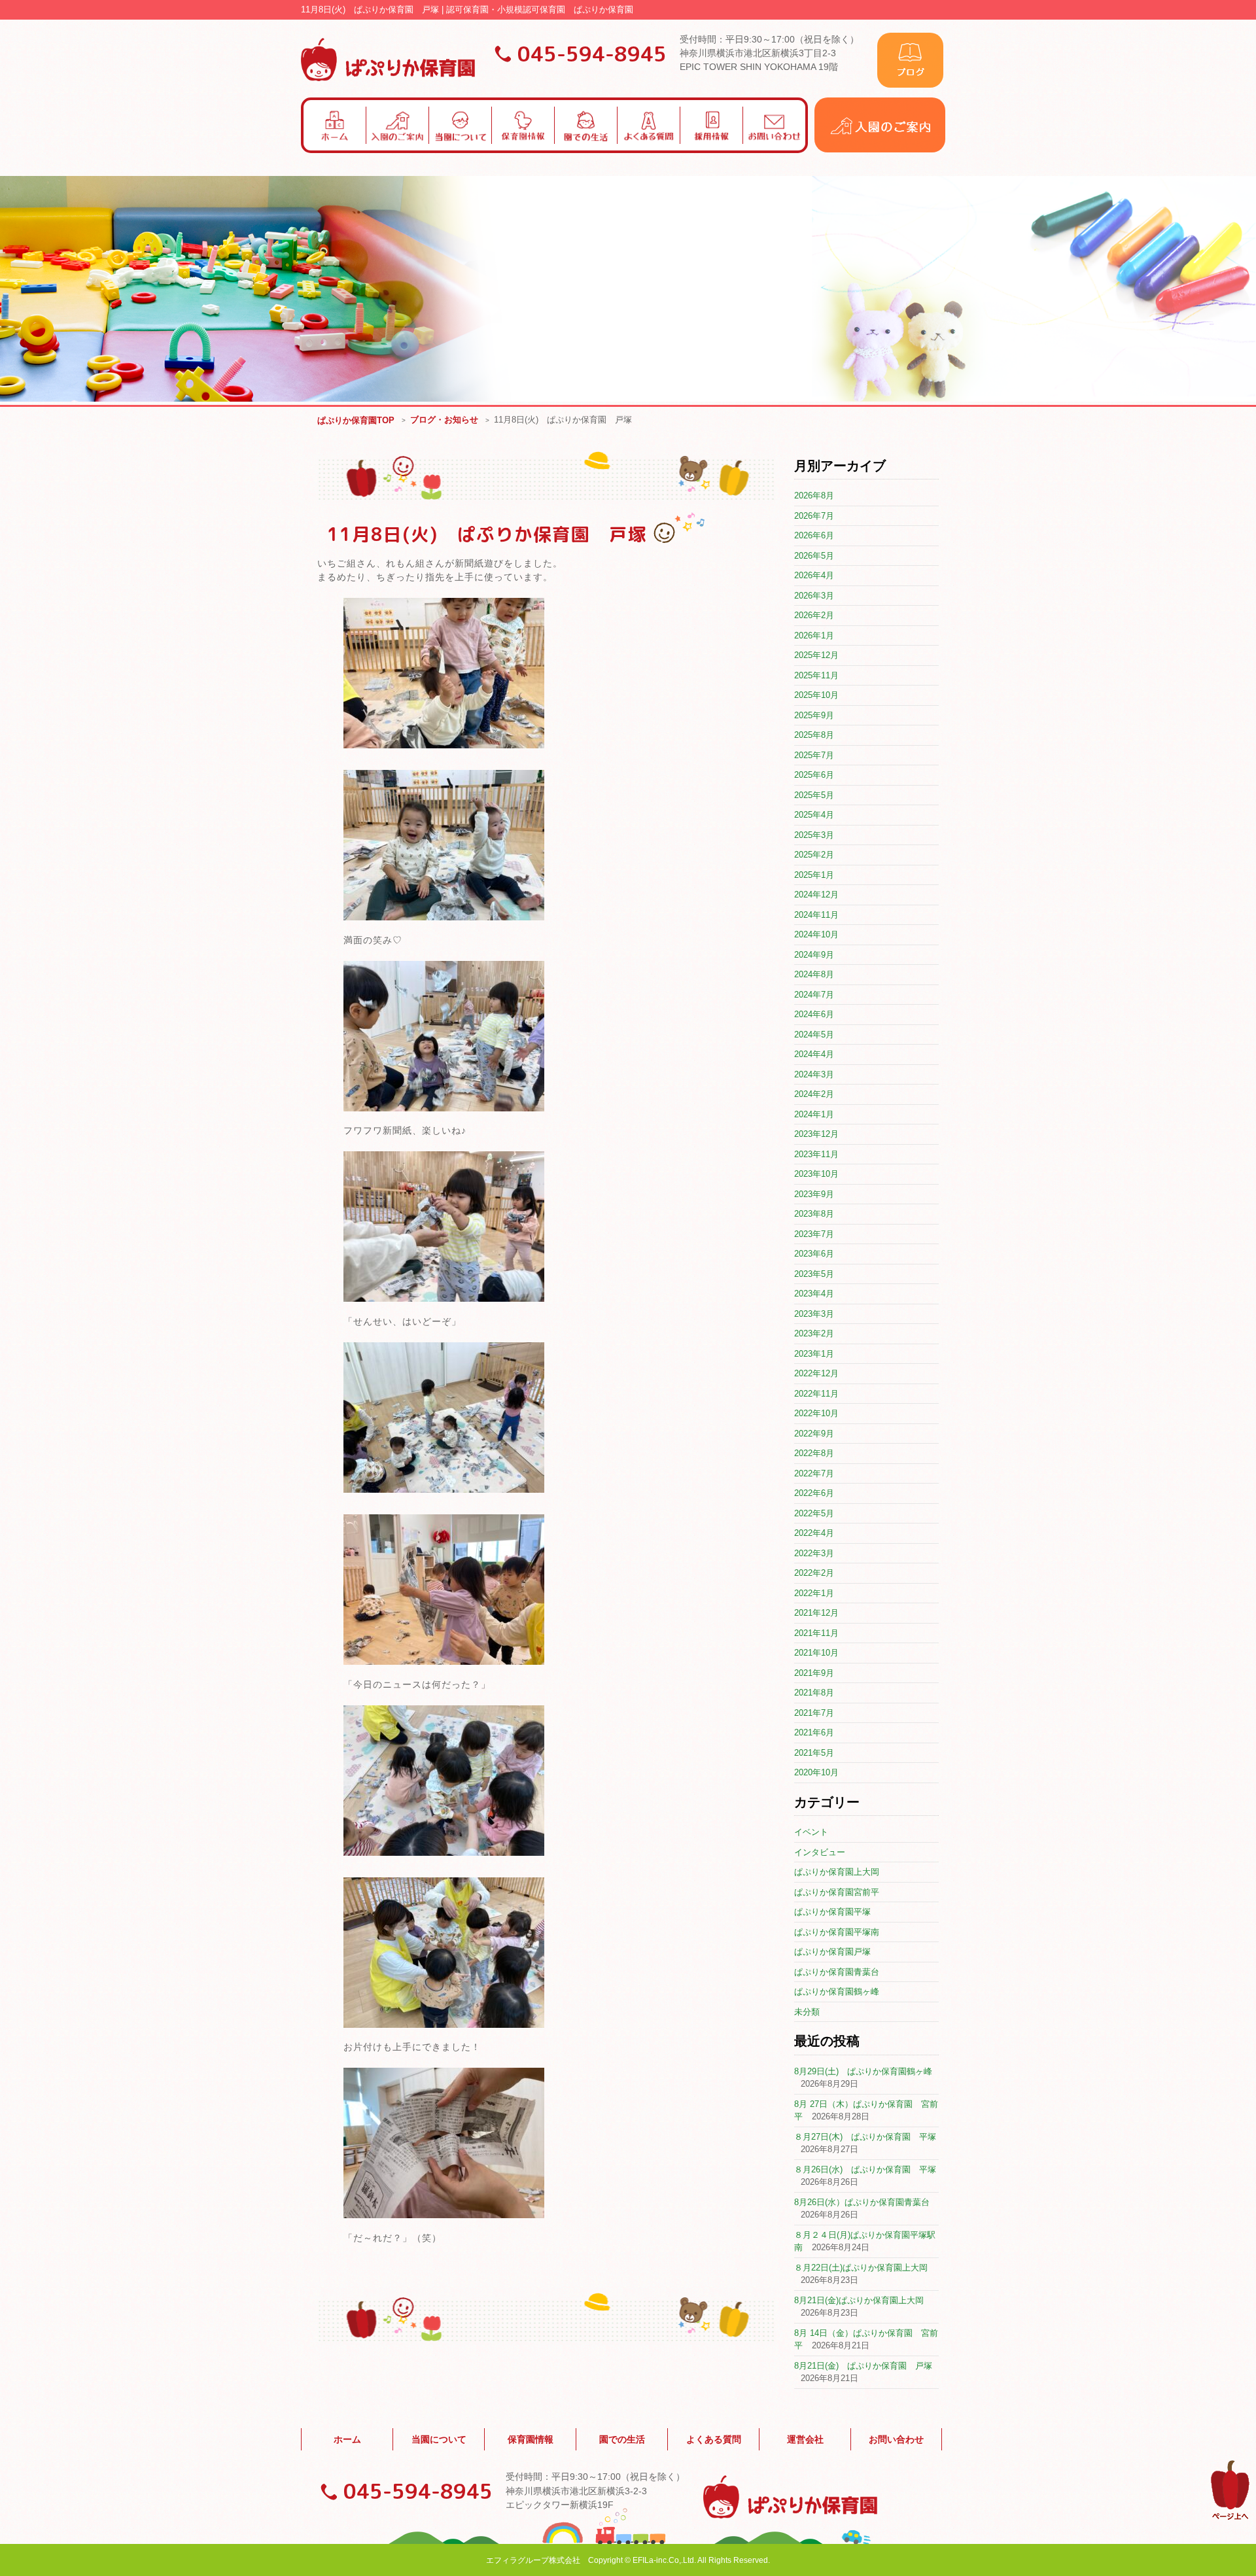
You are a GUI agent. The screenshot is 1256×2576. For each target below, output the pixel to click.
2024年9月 (814, 955)
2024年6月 (814, 1014)
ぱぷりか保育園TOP (356, 420)
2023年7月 (814, 1234)
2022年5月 (814, 1513)
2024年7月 (814, 995)
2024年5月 (814, 1035)
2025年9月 (814, 715)
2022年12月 (816, 1373)
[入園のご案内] (880, 149)
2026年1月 (814, 635)
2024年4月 (814, 1054)
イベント (811, 1832)
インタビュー (820, 1852)
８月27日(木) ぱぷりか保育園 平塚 (865, 2137)
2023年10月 (816, 1174)
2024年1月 (814, 1114)
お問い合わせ (896, 2439)
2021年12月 (816, 1613)
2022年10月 (816, 1413)
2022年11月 (816, 1394)
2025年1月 (814, 875)
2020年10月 (816, 1772)
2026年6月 (814, 535)
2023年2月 (814, 1333)
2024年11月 (816, 915)
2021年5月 (814, 1753)
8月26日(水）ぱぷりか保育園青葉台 (862, 2202)
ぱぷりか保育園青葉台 (837, 1972)
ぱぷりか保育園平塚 (832, 1912)
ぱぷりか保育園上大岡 (837, 1872)
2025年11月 (816, 675)
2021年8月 (814, 1693)
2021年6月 (814, 1732)
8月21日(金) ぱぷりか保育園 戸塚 (863, 2366)
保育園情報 (531, 2439)
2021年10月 (816, 1653)
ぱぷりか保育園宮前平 (837, 1892)
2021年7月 (814, 1713)
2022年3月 (814, 1553)
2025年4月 (814, 815)
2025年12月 (816, 655)
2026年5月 (814, 556)
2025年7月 (814, 755)
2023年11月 (816, 1154)
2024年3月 (814, 1074)
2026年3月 (814, 596)
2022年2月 (814, 1573)
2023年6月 (814, 1254)
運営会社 (805, 2439)
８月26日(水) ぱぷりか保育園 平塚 (865, 2169)
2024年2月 (814, 1094)
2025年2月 (814, 855)
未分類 (807, 2012)
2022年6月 (814, 1493)
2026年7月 (814, 516)
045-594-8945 (592, 54)
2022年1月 (814, 1593)
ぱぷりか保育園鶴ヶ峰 (837, 1992)
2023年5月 (814, 1274)
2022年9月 (814, 1434)
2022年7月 (814, 1473)
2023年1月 (814, 1354)
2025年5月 (814, 795)
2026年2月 (814, 615)
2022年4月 (814, 1533)
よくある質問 (714, 2439)
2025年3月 (814, 835)
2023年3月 (814, 1314)
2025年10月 (816, 695)
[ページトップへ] (1230, 2517)
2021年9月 (814, 1673)
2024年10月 (816, 934)
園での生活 (622, 2439)
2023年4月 (814, 1294)
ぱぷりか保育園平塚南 (837, 1932)
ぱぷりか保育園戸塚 (832, 1952)
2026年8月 (814, 496)
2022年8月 (814, 1453)
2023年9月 (814, 1194)
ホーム (347, 2439)
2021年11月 (816, 1633)
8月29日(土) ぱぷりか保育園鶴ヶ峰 (863, 2071)
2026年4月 (814, 575)
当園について (439, 2439)
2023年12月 (816, 1134)
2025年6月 (814, 775)
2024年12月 (816, 895)
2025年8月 (814, 735)
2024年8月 (814, 974)
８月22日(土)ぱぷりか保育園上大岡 (861, 2268)
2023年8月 (814, 1214)
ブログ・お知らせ (444, 420)
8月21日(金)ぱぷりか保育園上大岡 (859, 2300)
